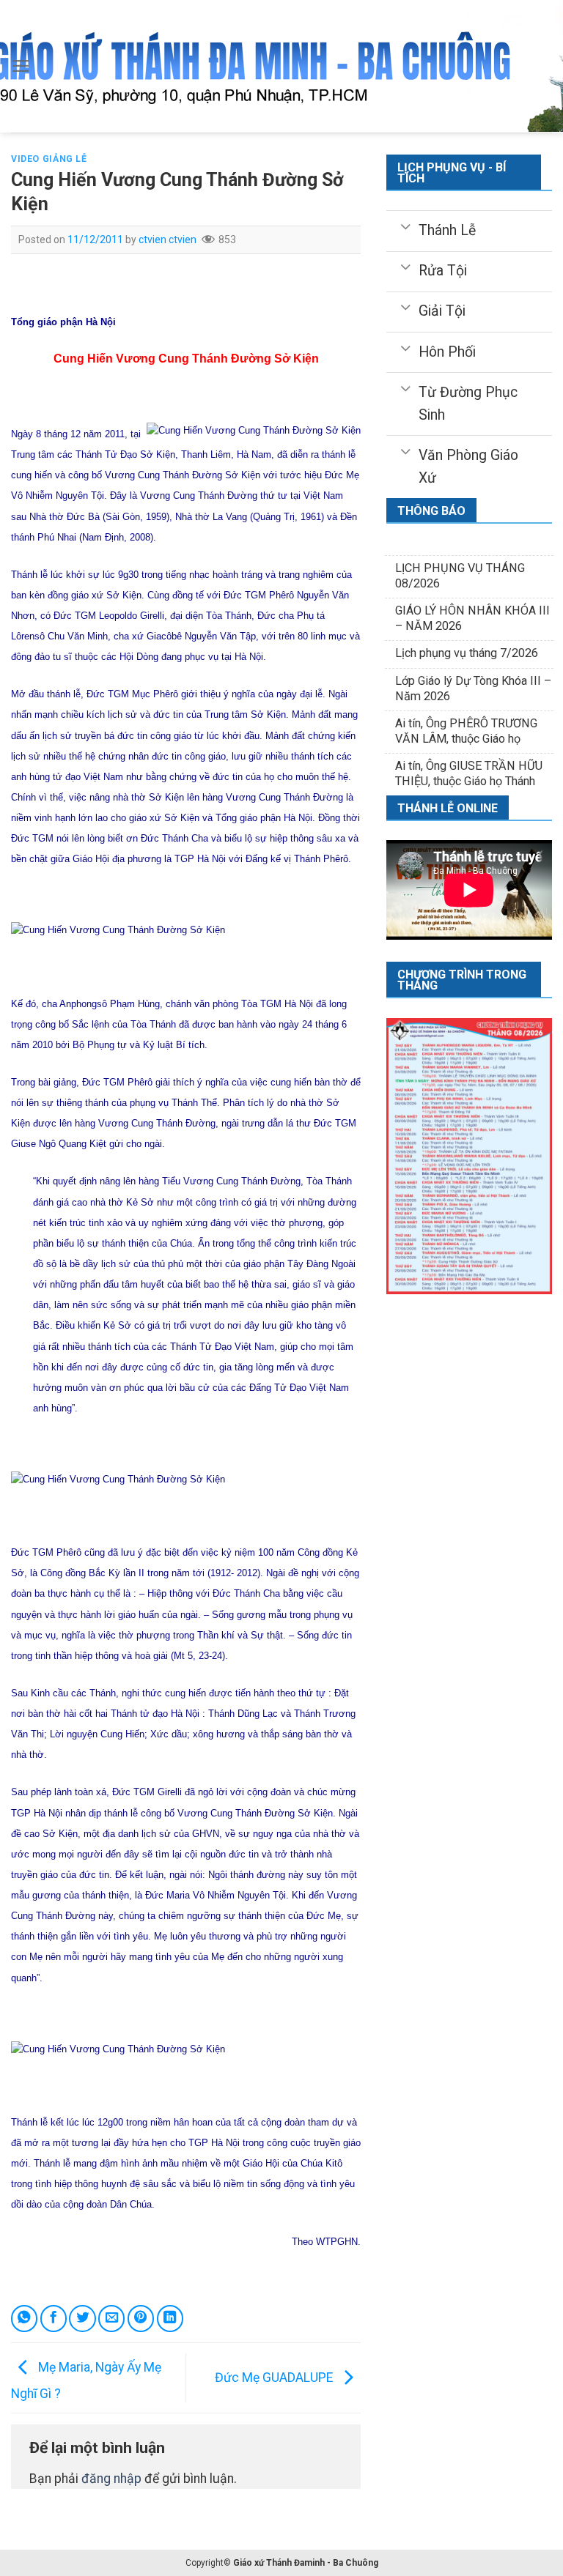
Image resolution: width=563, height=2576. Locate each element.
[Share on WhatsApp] (24, 2318)
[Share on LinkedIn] (170, 2318)
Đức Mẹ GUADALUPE (275, 2377)
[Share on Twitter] (82, 2318)
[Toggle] (406, 226)
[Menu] (21, 66)
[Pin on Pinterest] (141, 2318)
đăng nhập (111, 2479)
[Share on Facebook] (54, 2318)
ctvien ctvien (168, 240)
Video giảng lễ (49, 159)
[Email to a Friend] (111, 2318)
